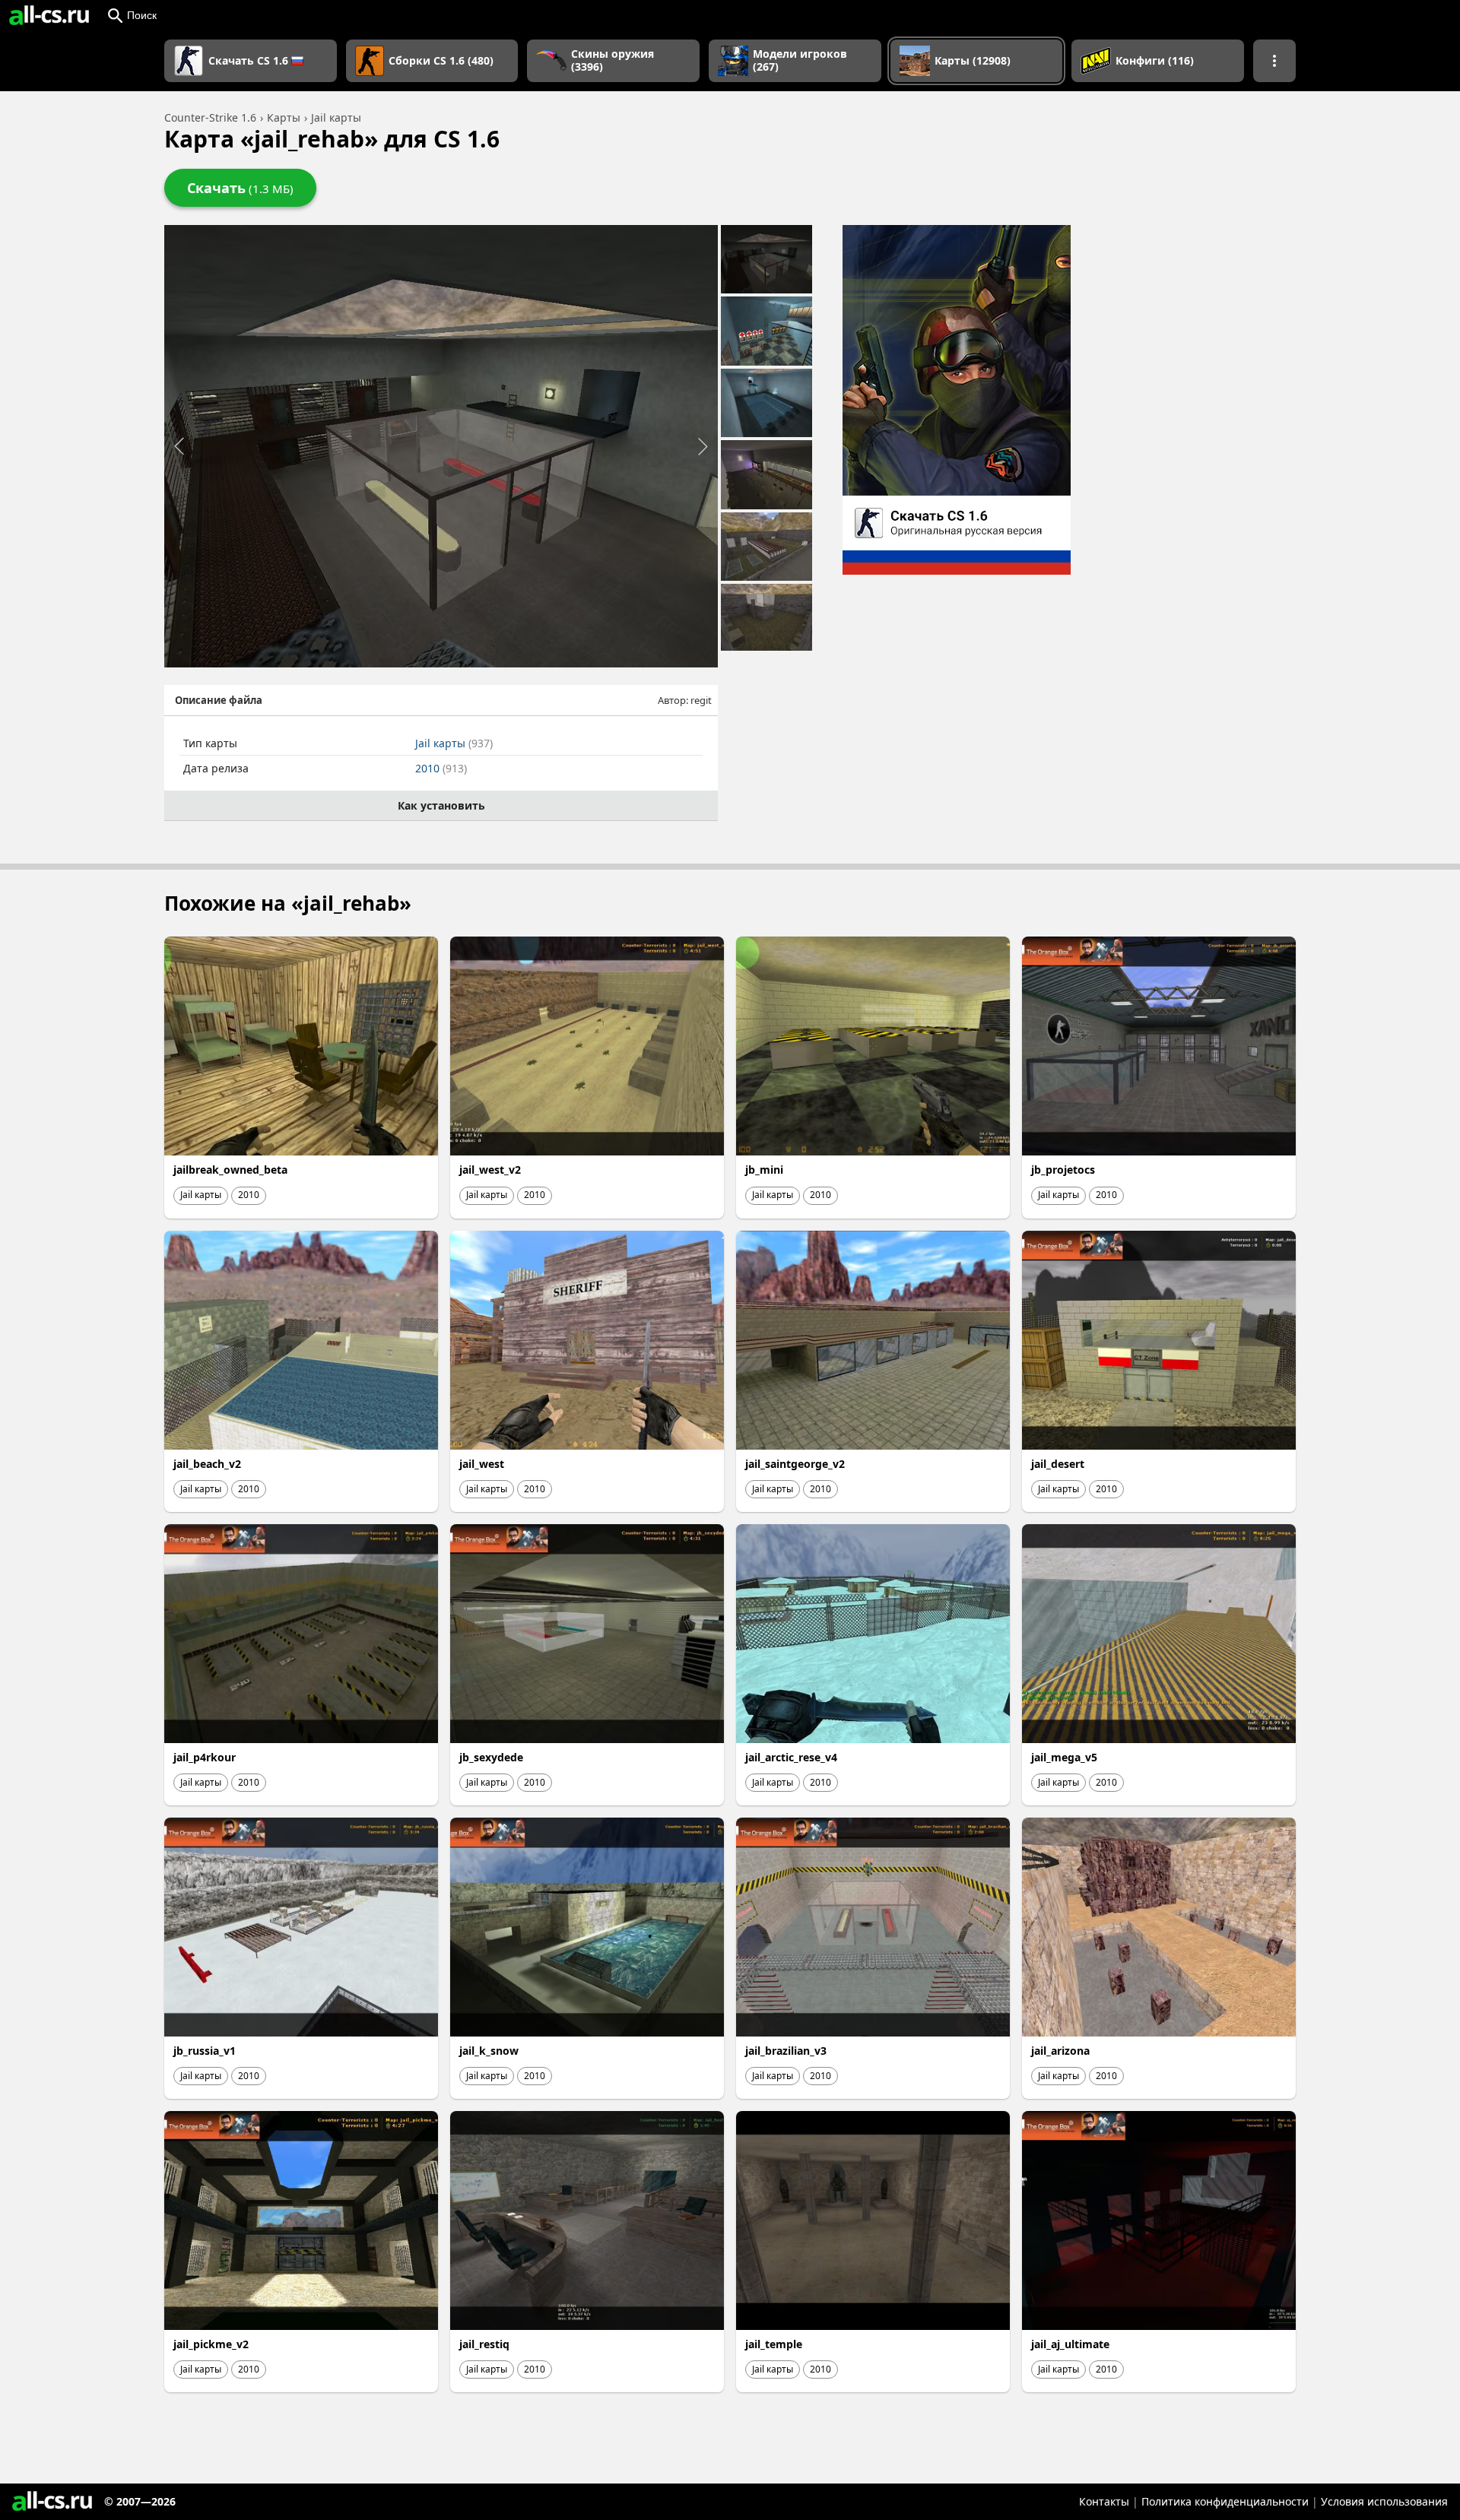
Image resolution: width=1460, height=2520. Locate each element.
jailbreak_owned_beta (230, 1170)
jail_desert (1058, 1464)
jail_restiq (484, 2344)
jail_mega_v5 (1064, 1757)
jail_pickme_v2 (211, 2344)
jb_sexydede (491, 1757)
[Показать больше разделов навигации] (1274, 61)
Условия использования (1384, 2501)
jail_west (482, 1464)
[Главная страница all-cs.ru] (49, 15)
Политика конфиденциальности (1225, 2501)
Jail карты (454, 743)
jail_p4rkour (205, 1757)
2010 (441, 768)
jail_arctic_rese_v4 (791, 1757)
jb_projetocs (1063, 1170)
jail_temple (774, 2344)
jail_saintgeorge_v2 (795, 1464)
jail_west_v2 (490, 1170)
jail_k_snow (489, 2051)
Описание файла (219, 700)
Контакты (1104, 2501)
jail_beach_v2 (207, 1464)
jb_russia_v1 (205, 2051)
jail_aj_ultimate (1070, 2344)
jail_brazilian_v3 (786, 2051)
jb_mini (764, 1170)
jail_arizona (1060, 2051)
